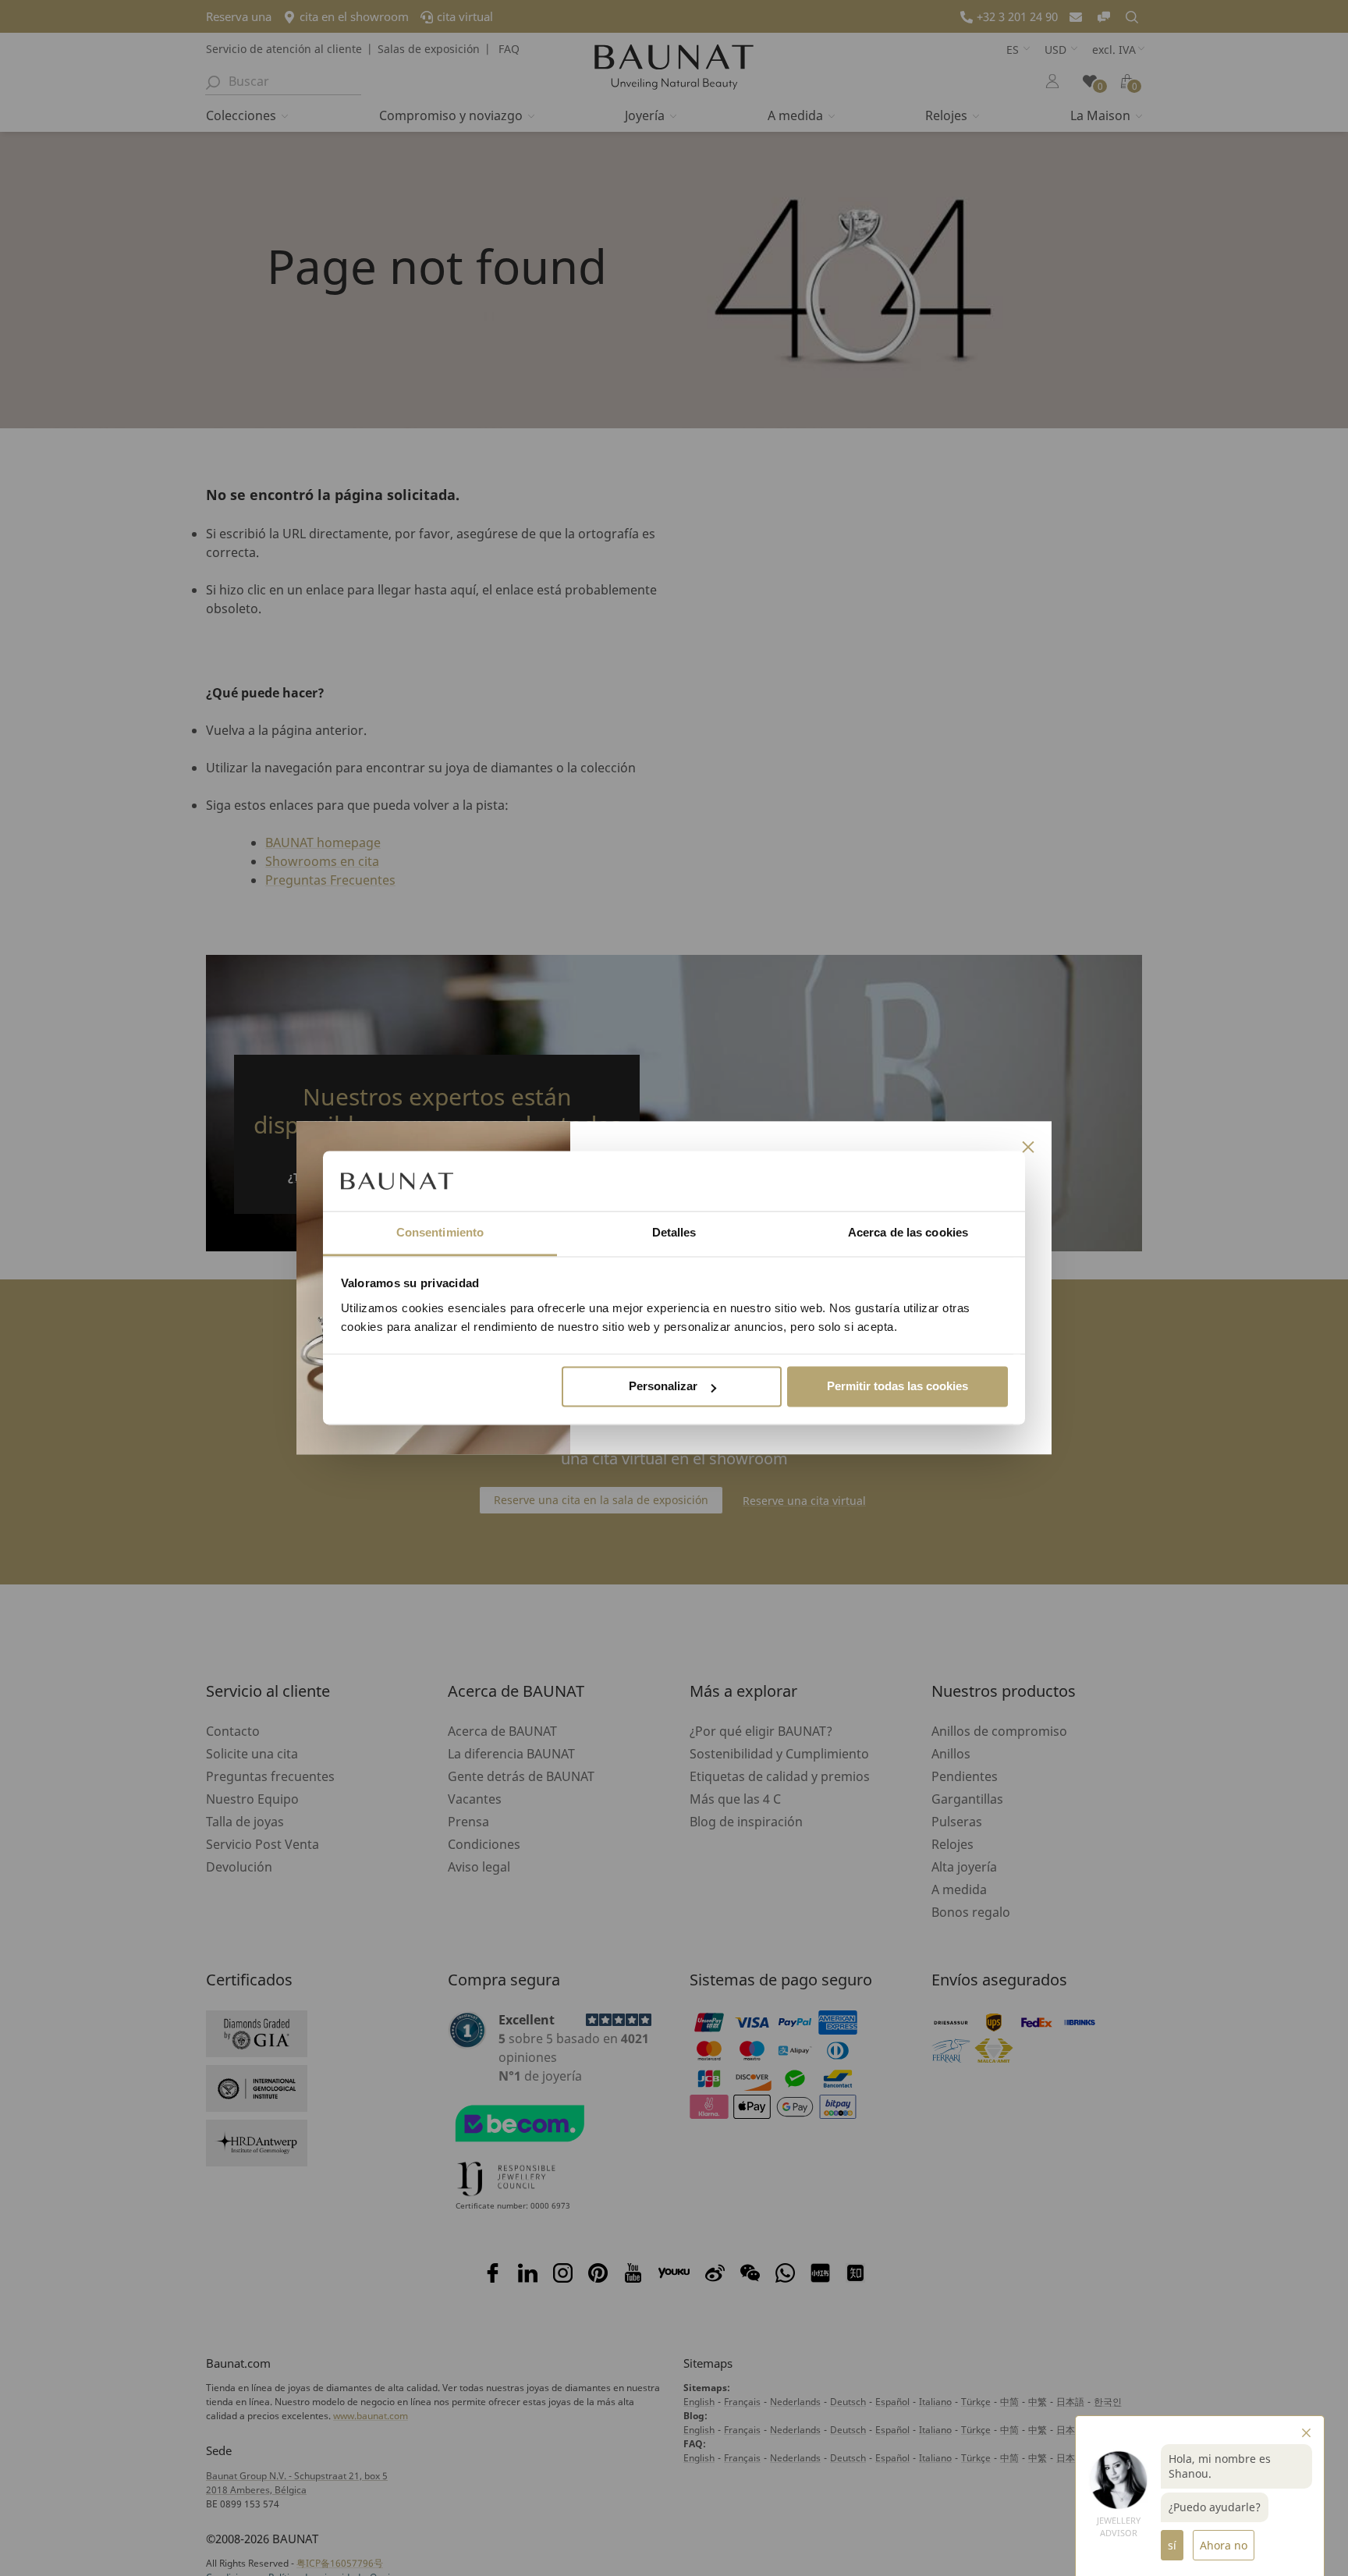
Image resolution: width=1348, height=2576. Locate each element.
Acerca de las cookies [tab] (908, 1232)
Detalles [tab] (674, 1232)
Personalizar (663, 1387)
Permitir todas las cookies (897, 1387)
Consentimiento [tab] (440, 1232)
